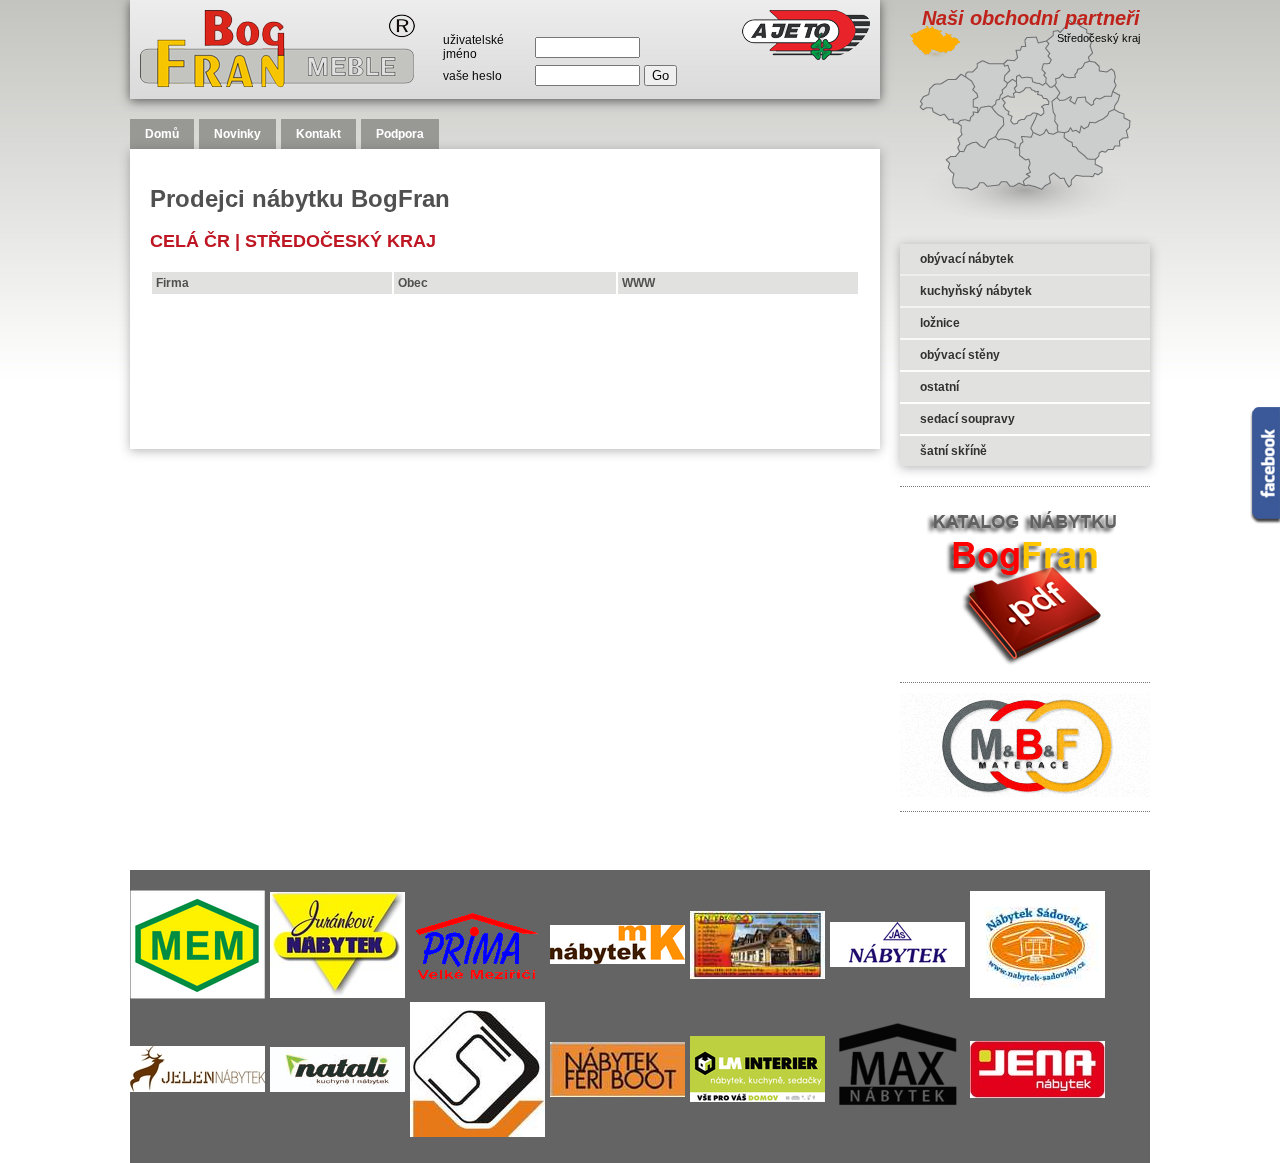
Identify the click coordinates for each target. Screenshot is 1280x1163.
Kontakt (318, 134)
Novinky (237, 134)
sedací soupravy (967, 419)
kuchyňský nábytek (976, 291)
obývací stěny (960, 355)
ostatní (939, 387)
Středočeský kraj (340, 241)
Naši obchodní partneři (1031, 18)
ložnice (940, 323)
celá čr (190, 241)
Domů (162, 134)
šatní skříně (953, 451)
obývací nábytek (967, 259)
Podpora (400, 134)
